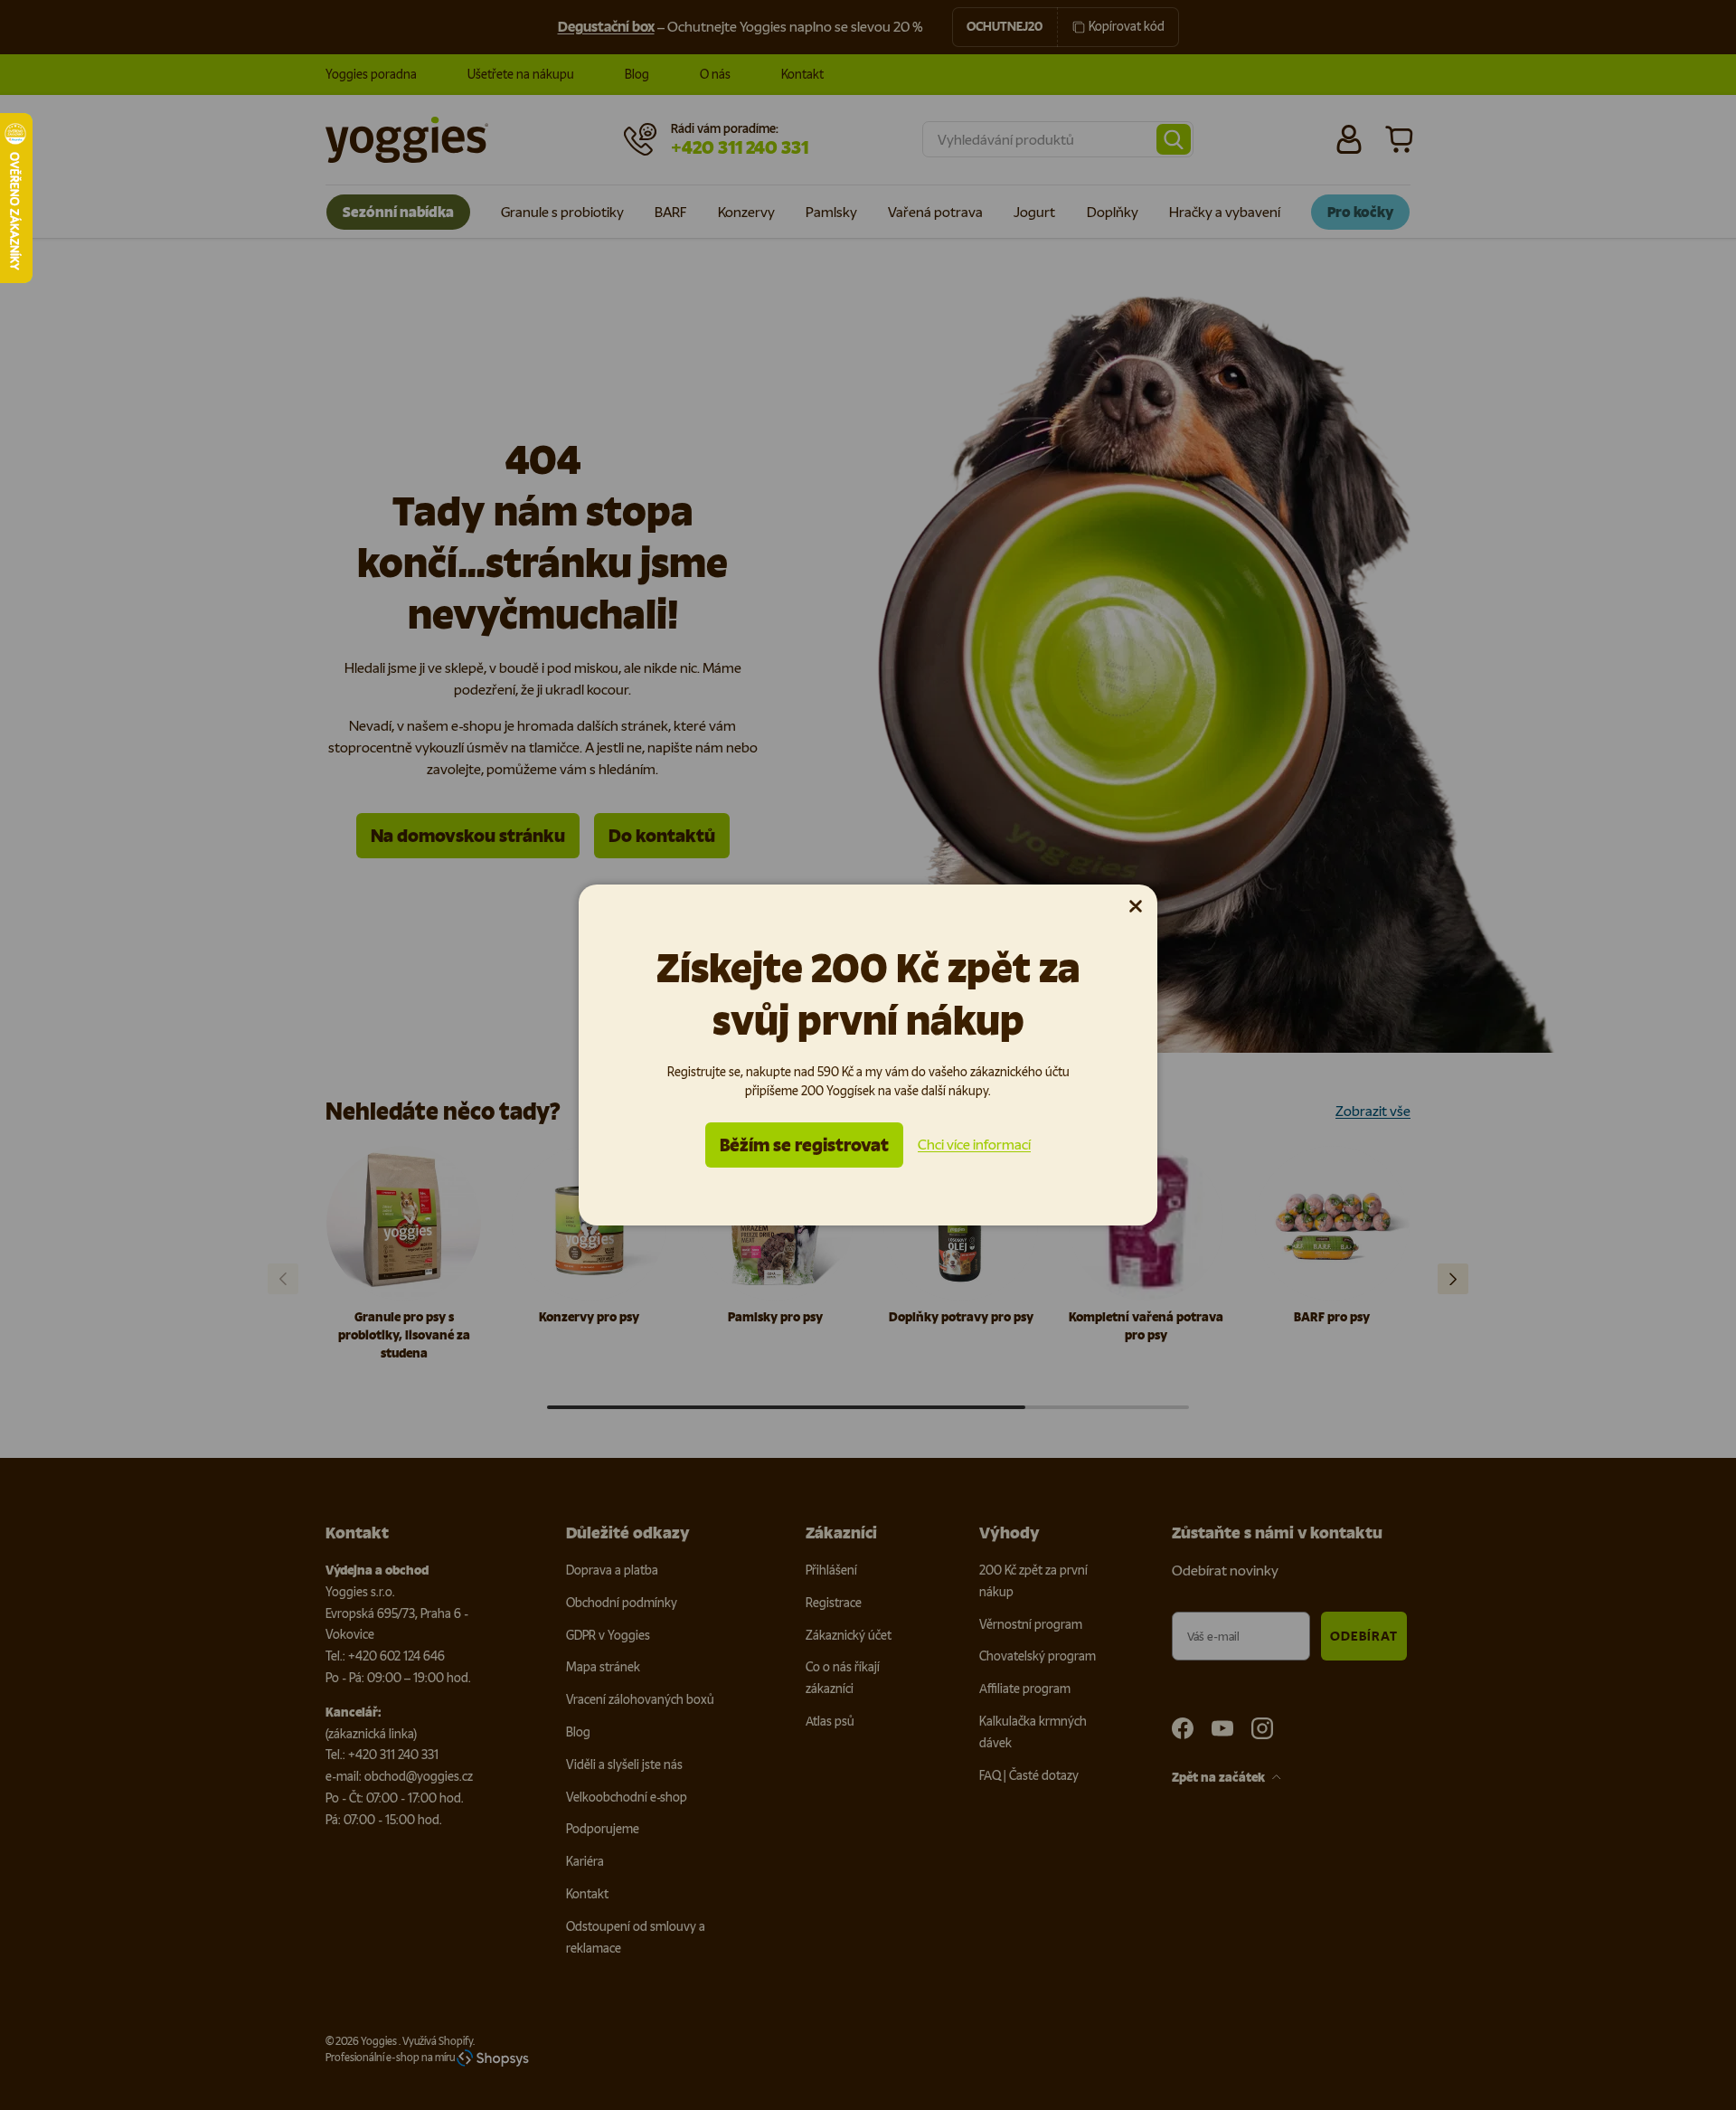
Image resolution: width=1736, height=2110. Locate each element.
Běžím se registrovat (804, 1145)
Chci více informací (974, 1145)
